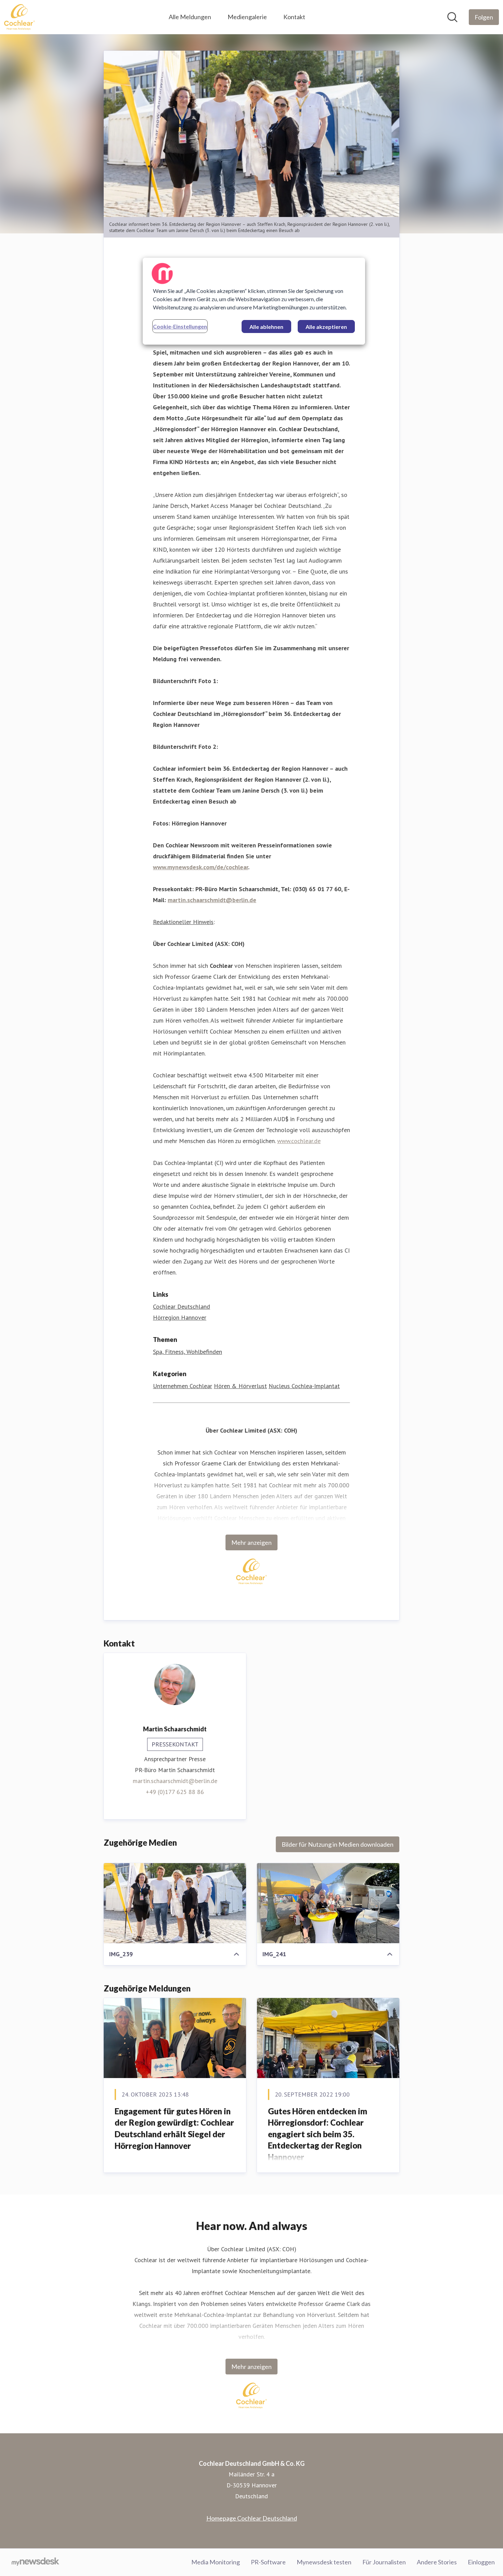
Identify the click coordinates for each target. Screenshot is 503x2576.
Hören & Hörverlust (240, 1386)
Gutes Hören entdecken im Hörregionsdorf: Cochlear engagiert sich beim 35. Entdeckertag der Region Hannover (318, 2134)
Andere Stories (437, 2562)
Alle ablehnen (266, 327)
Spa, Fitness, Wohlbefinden (188, 1352)
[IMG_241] (328, 1903)
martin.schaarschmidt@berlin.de (175, 1781)
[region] (254, 301)
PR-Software (268, 2562)
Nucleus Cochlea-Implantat (304, 1386)
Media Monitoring (216, 2562)
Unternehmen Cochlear (183, 1386)
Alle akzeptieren (326, 327)
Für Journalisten (384, 2562)
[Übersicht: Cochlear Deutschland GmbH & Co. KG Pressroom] (20, 17)
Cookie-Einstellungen (180, 326)
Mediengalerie (247, 17)
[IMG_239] (175, 1903)
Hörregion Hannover (180, 1317)
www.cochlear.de (299, 1141)
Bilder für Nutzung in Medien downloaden (338, 1844)
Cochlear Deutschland (182, 1306)
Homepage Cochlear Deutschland (252, 2518)
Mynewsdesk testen (324, 2562)
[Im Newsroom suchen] (452, 17)
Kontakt (294, 17)
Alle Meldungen (190, 17)
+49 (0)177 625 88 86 (175, 1792)
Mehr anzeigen (251, 1542)
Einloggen (481, 2562)
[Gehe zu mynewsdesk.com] (35, 2562)
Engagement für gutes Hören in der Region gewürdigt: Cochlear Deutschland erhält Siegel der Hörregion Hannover (174, 2128)
